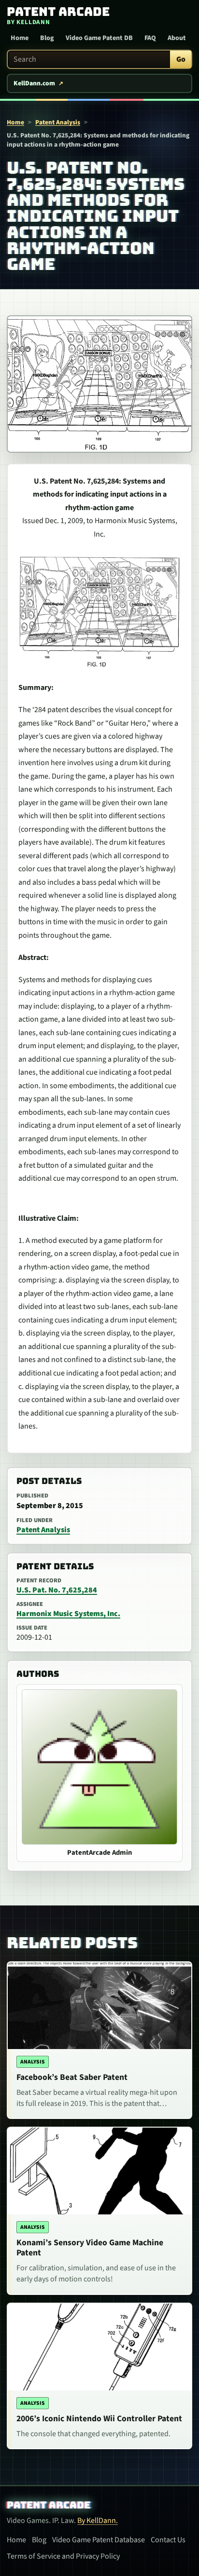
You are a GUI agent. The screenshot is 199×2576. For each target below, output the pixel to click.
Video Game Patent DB (99, 38)
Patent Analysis (58, 122)
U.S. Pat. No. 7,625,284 (57, 1590)
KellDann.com (34, 83)
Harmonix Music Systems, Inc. (68, 1614)
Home (20, 38)
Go (181, 59)
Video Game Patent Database (99, 2540)
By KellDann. (98, 2521)
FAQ (150, 38)
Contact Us (168, 2540)
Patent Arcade (49, 2505)
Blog (47, 38)
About (177, 38)
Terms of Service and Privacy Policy (63, 2556)
